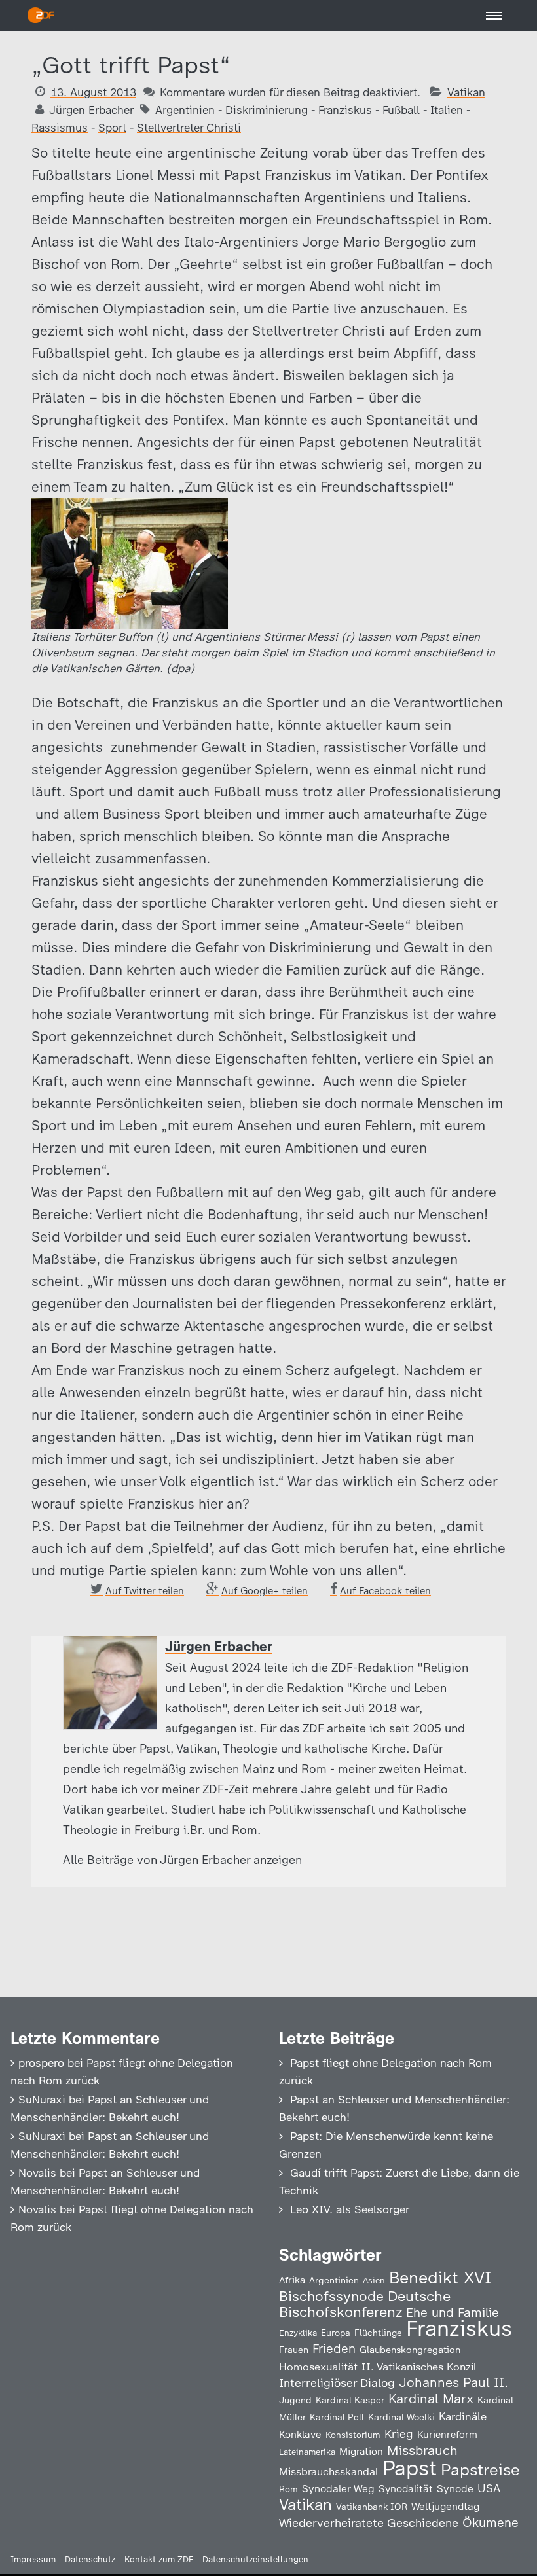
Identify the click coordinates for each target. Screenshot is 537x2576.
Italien (447, 110)
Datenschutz (90, 2559)
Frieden (334, 2349)
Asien (374, 2281)
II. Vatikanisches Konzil (419, 2367)
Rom (288, 2489)
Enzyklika (298, 2333)
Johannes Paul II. (454, 2382)
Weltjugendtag (445, 2506)
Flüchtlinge (378, 2333)
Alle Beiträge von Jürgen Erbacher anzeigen (182, 1860)
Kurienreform (447, 2435)
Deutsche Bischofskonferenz (365, 2304)
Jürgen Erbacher (91, 110)
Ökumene (491, 2523)
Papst (410, 2468)
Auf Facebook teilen (385, 1591)
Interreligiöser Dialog (337, 2383)
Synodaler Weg (338, 2489)
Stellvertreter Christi (189, 128)
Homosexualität (318, 2367)
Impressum (33, 2559)
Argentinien (185, 110)
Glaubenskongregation (410, 2350)
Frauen (294, 2350)
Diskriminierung (267, 110)
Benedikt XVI (440, 2278)
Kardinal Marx (431, 2399)
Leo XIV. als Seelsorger (350, 2209)
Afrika (292, 2280)
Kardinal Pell (337, 2417)
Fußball (401, 110)
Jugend (295, 2400)
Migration (361, 2452)
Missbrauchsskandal (329, 2472)
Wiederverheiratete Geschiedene (369, 2523)
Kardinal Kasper (350, 2400)
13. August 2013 (93, 92)
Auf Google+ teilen (265, 1591)
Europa (336, 2333)
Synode (455, 2489)
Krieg (399, 2434)
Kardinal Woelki (401, 2417)
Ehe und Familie (453, 2313)
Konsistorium (353, 2435)
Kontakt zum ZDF (159, 2559)
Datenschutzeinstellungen (255, 2559)
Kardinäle (463, 2416)
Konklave (300, 2434)
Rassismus (60, 128)
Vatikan (466, 92)
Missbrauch (422, 2450)
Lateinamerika (307, 2452)
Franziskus (345, 110)
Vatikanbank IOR (372, 2507)
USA (489, 2488)
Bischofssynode (331, 2296)
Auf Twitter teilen (145, 1591)
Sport (112, 128)
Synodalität (406, 2489)
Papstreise (480, 2470)
